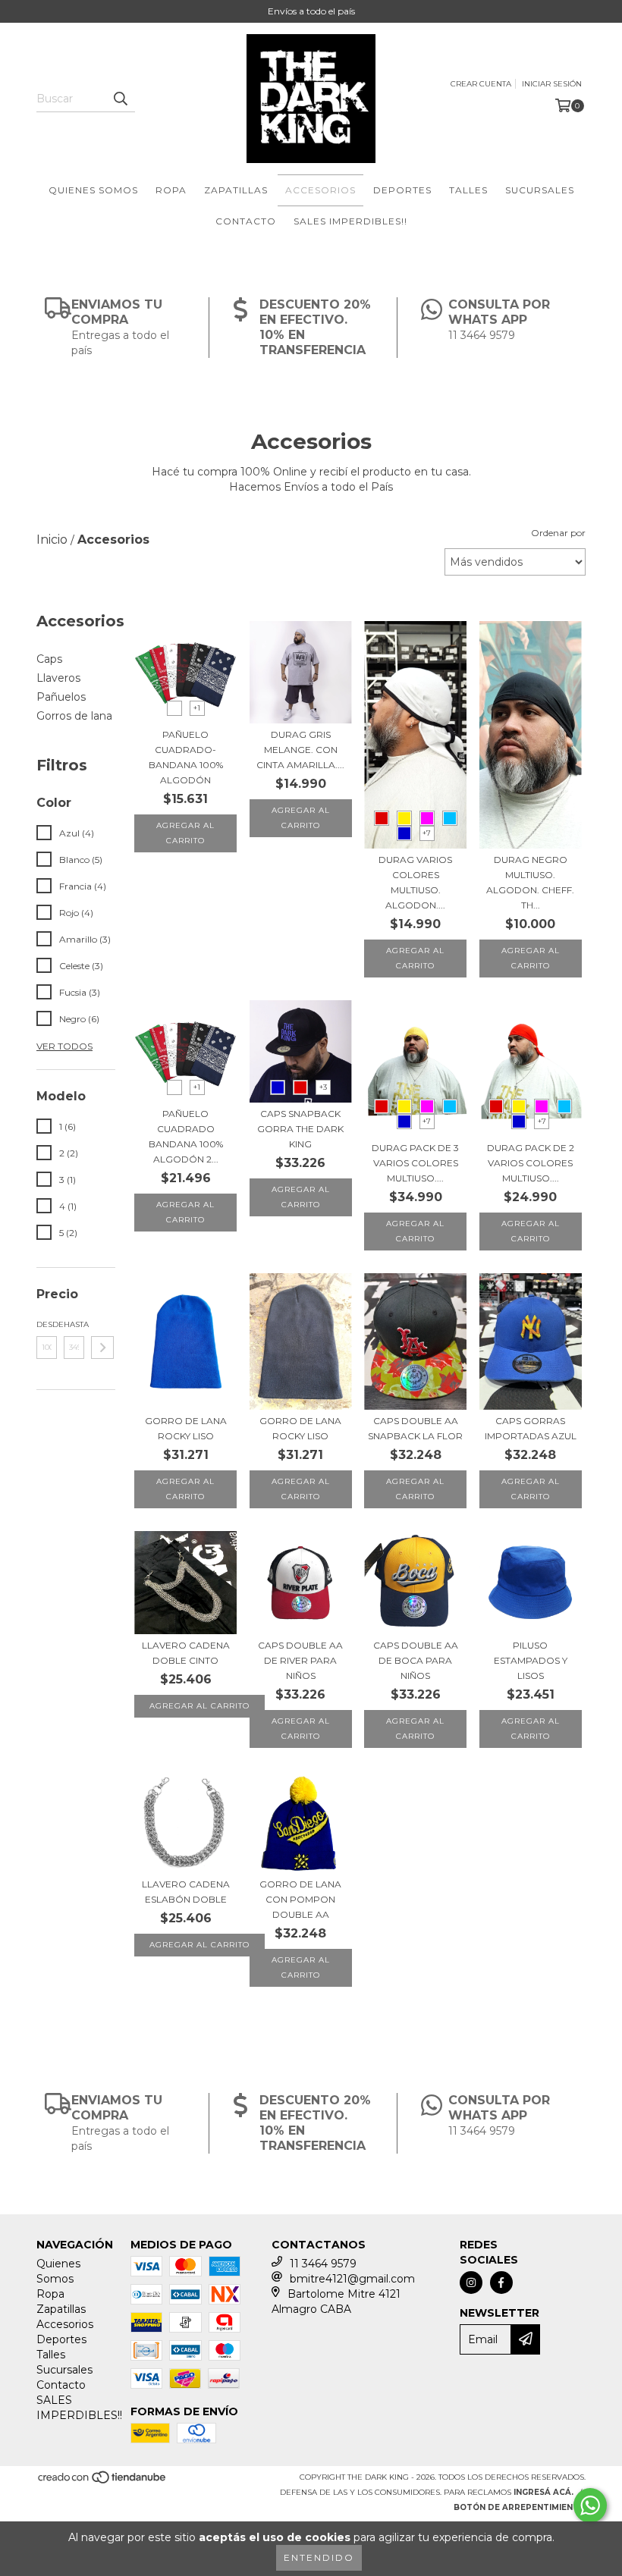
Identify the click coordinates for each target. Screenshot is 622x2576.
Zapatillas (236, 190)
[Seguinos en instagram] (471, 2283)
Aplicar (102, 1348)
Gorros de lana (74, 716)
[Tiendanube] (103, 2482)
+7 (427, 833)
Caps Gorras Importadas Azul (531, 1428)
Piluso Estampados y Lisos (531, 1660)
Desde (47, 1324)
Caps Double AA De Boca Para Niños (416, 1660)
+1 (197, 708)
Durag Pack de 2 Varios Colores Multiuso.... (531, 1163)
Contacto (246, 221)
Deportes (402, 190)
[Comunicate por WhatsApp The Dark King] (590, 2505)
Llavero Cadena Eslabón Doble (186, 1892)
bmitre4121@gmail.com (352, 2279)
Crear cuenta (481, 84)
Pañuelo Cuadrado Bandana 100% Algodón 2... (186, 1136)
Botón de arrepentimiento (520, 2507)
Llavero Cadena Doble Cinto (186, 1653)
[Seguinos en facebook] (501, 2283)
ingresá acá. (543, 2492)
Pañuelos (61, 697)
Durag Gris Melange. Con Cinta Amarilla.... (300, 750)
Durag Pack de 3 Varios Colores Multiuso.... (415, 1163)
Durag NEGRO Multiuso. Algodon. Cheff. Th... (530, 882)
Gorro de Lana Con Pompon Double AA (300, 1899)
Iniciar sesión (552, 84)
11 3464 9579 (323, 2264)
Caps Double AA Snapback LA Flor (415, 1428)
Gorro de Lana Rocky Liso (186, 1428)
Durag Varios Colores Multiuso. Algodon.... (415, 882)
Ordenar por (558, 533)
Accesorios (320, 190)
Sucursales (540, 190)
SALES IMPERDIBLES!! (350, 221)
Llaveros (58, 678)
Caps (49, 659)
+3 (323, 1087)
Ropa (171, 190)
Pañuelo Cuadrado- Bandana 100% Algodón (186, 757)
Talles (468, 190)
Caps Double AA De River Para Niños (300, 1660)
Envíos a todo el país (311, 11)
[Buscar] (120, 99)
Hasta (74, 1324)
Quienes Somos (93, 190)
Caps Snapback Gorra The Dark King (300, 1129)
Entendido (319, 2557)
